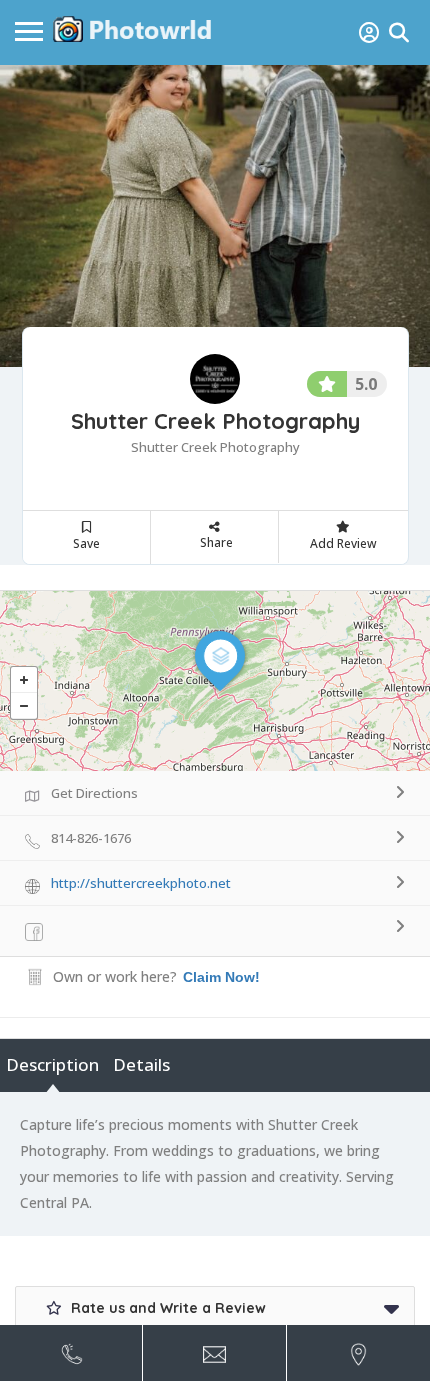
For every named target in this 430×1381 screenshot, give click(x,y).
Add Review (343, 543)
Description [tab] (52, 1064)
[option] (215, 216)
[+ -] (215, 681)
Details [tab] (141, 1064)
